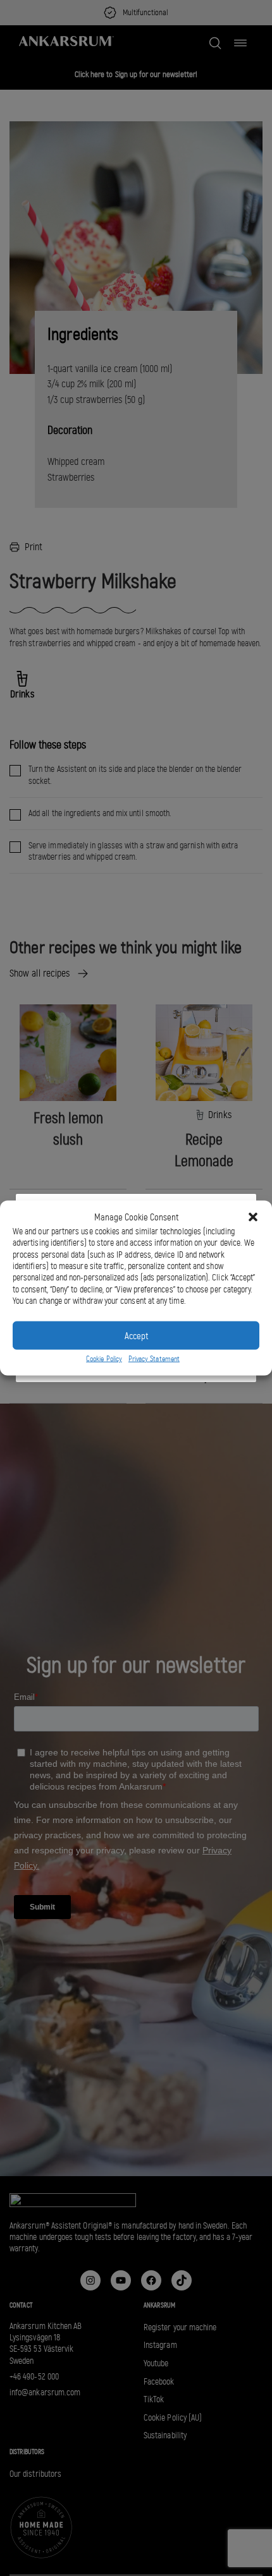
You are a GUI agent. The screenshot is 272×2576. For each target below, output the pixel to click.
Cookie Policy (104, 1359)
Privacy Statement (154, 1359)
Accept (136, 1335)
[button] (253, 1217)
